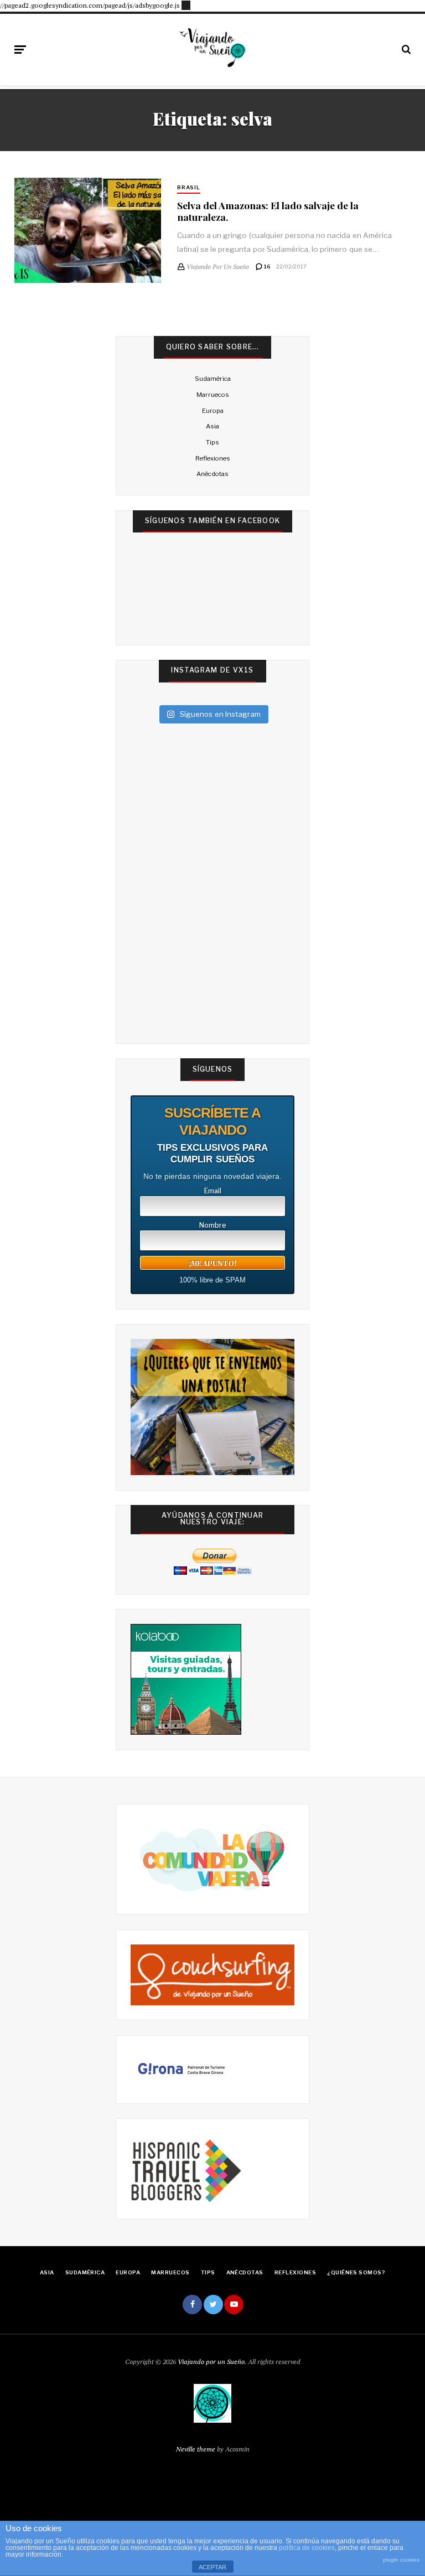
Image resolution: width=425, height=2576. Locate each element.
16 (267, 267)
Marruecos (213, 395)
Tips (212, 442)
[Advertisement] (186, 4)
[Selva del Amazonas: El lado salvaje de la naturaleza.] (88, 230)
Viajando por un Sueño (211, 2362)
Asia (212, 426)
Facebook (192, 2305)
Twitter (213, 2305)
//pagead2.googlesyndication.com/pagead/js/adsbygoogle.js (90, 5)
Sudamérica (213, 379)
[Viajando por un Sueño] (212, 48)
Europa (213, 411)
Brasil (189, 187)
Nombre (213, 1225)
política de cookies (307, 2548)
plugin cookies (401, 2560)
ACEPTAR (212, 2567)
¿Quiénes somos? (356, 2272)
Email (213, 1191)
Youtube (234, 2305)
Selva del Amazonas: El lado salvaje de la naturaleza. (268, 211)
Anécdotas (212, 474)
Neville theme (196, 2449)
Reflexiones (213, 458)
